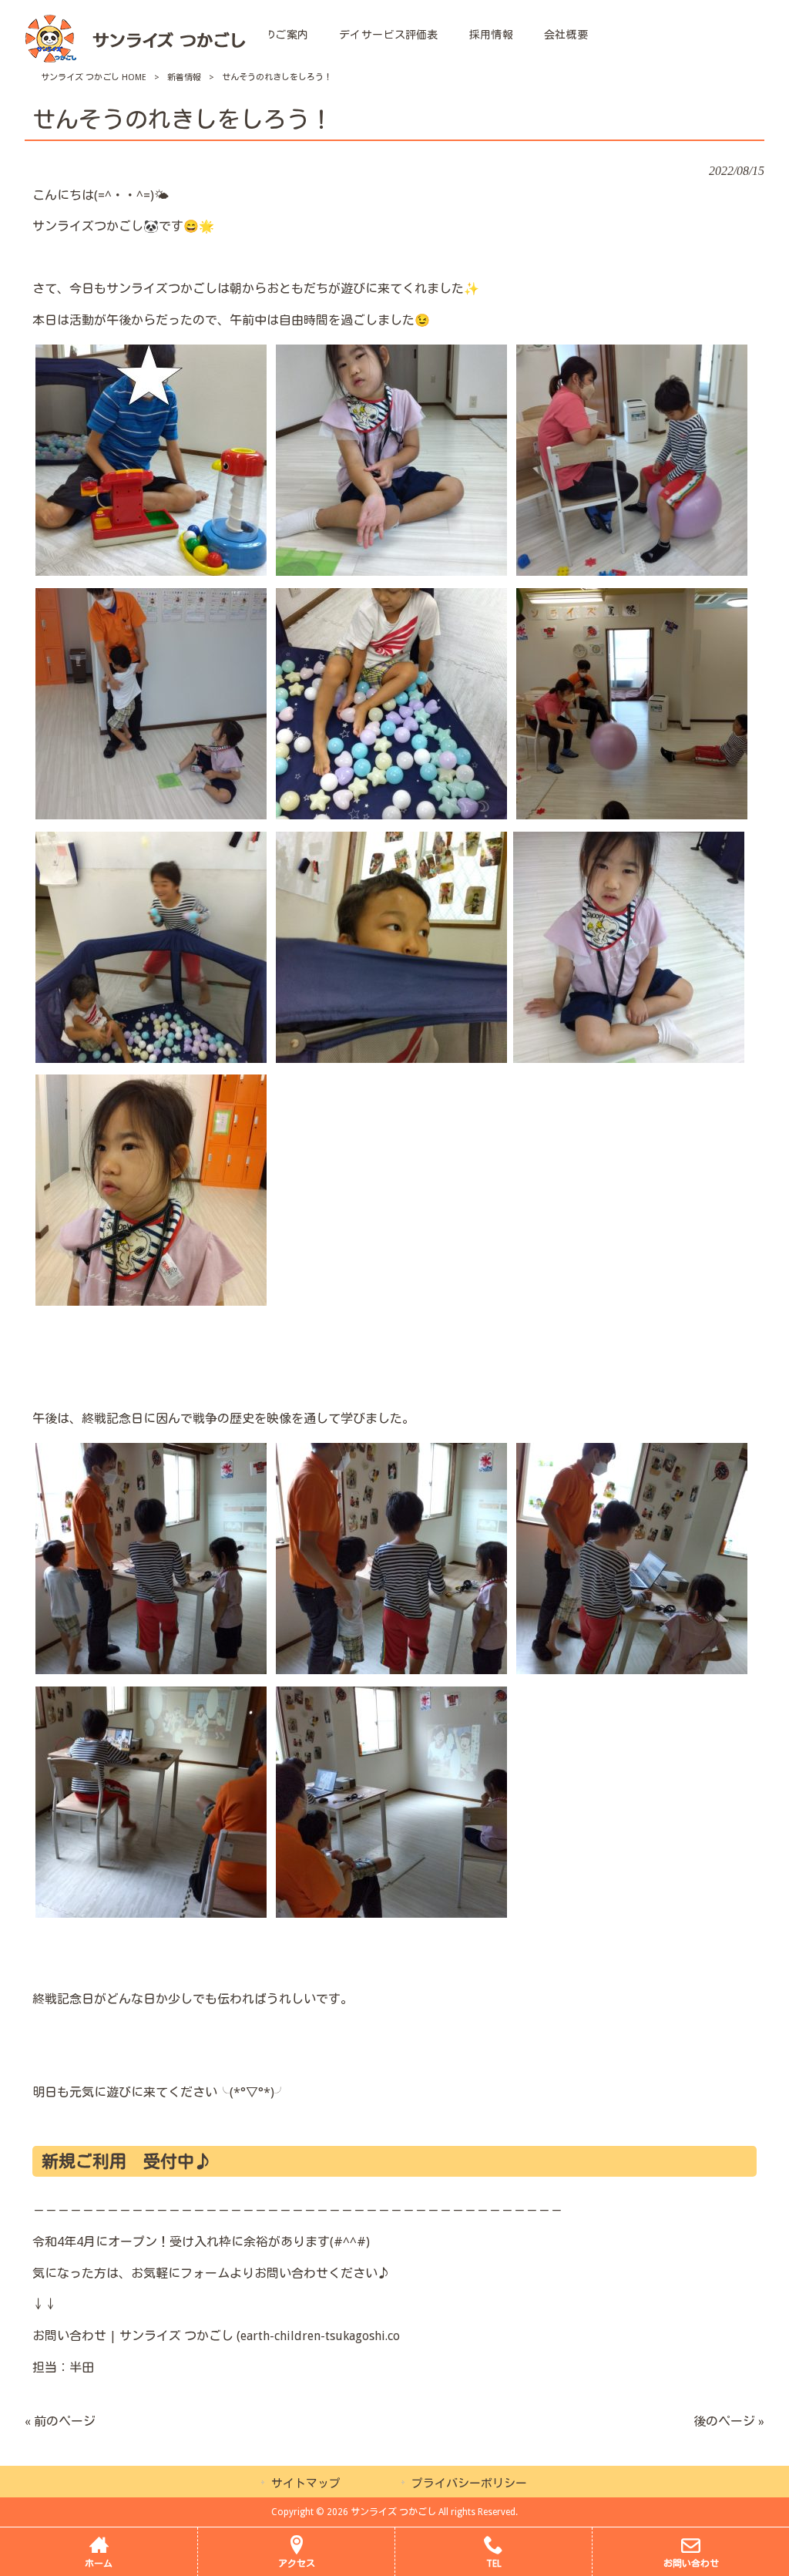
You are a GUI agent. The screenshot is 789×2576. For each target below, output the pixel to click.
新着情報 (184, 77)
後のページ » (729, 2421)
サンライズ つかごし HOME (94, 77)
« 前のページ (60, 2421)
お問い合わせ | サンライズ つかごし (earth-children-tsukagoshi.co (216, 2336)
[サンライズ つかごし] (134, 61)
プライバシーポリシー (469, 2484)
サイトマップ (306, 2484)
